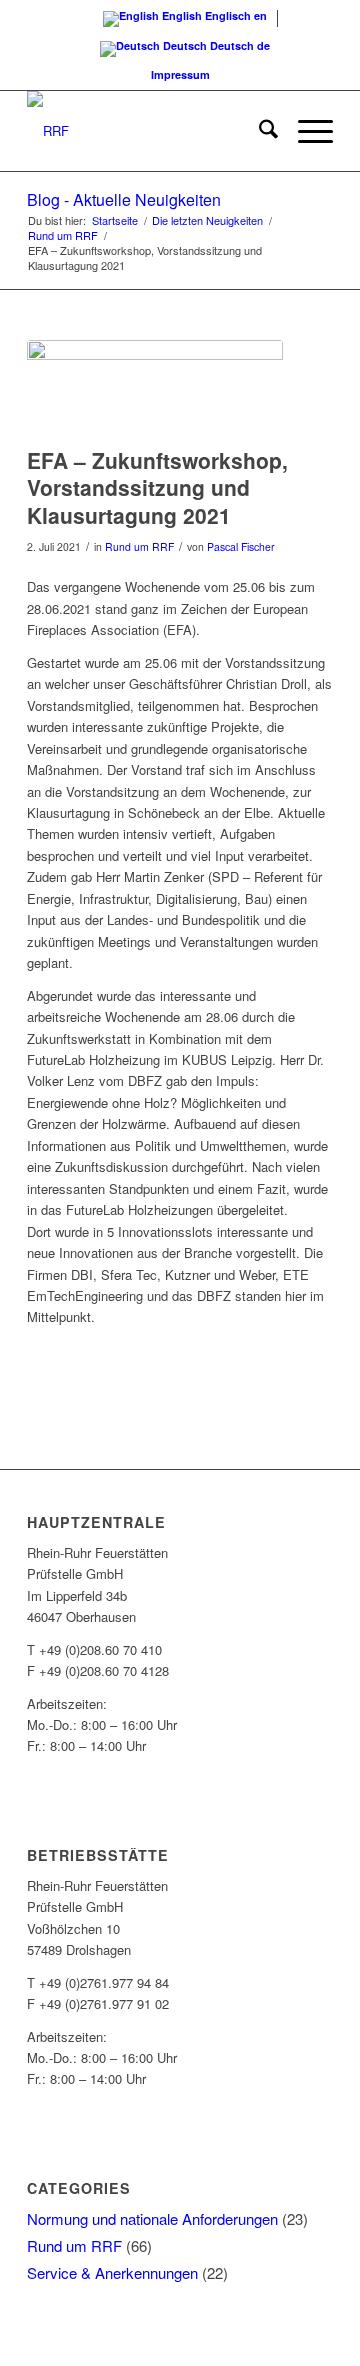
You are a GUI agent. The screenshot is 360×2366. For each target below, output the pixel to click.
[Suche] (258, 131)
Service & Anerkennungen (112, 2272)
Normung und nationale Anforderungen (152, 2218)
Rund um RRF (139, 546)
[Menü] (305, 131)
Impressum (180, 74)
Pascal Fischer (241, 546)
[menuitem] (258, 131)
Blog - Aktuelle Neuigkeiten (124, 199)
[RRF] (149, 131)
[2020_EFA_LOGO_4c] (155, 388)
